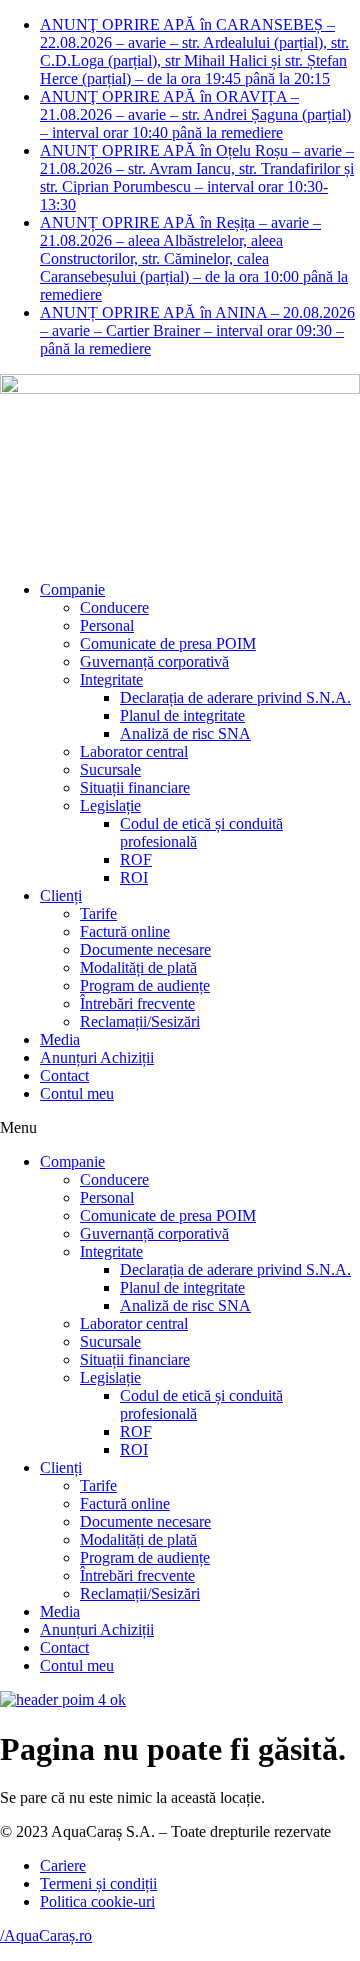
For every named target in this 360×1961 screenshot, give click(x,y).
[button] (180, 1128)
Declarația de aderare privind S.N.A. (235, 697)
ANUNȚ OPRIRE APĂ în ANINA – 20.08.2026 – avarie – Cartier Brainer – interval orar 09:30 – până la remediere (197, 330)
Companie (72, 589)
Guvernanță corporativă (154, 661)
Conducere (114, 607)
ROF (136, 859)
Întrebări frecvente (137, 1003)
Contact (64, 1075)
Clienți (61, 895)
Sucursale (110, 769)
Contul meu (77, 1093)
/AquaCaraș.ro (46, 1935)
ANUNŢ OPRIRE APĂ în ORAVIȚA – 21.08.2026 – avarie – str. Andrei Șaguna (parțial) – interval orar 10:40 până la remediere (195, 114)
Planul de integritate (182, 715)
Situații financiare (135, 787)
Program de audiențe (145, 985)
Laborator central (134, 751)
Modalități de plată (138, 967)
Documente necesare (145, 949)
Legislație (110, 805)
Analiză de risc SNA (185, 733)
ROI (134, 877)
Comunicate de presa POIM (168, 643)
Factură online (125, 931)
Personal (107, 625)
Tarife (98, 913)
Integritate (111, 679)
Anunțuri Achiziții (97, 1057)
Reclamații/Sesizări (140, 1021)
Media (60, 1039)
